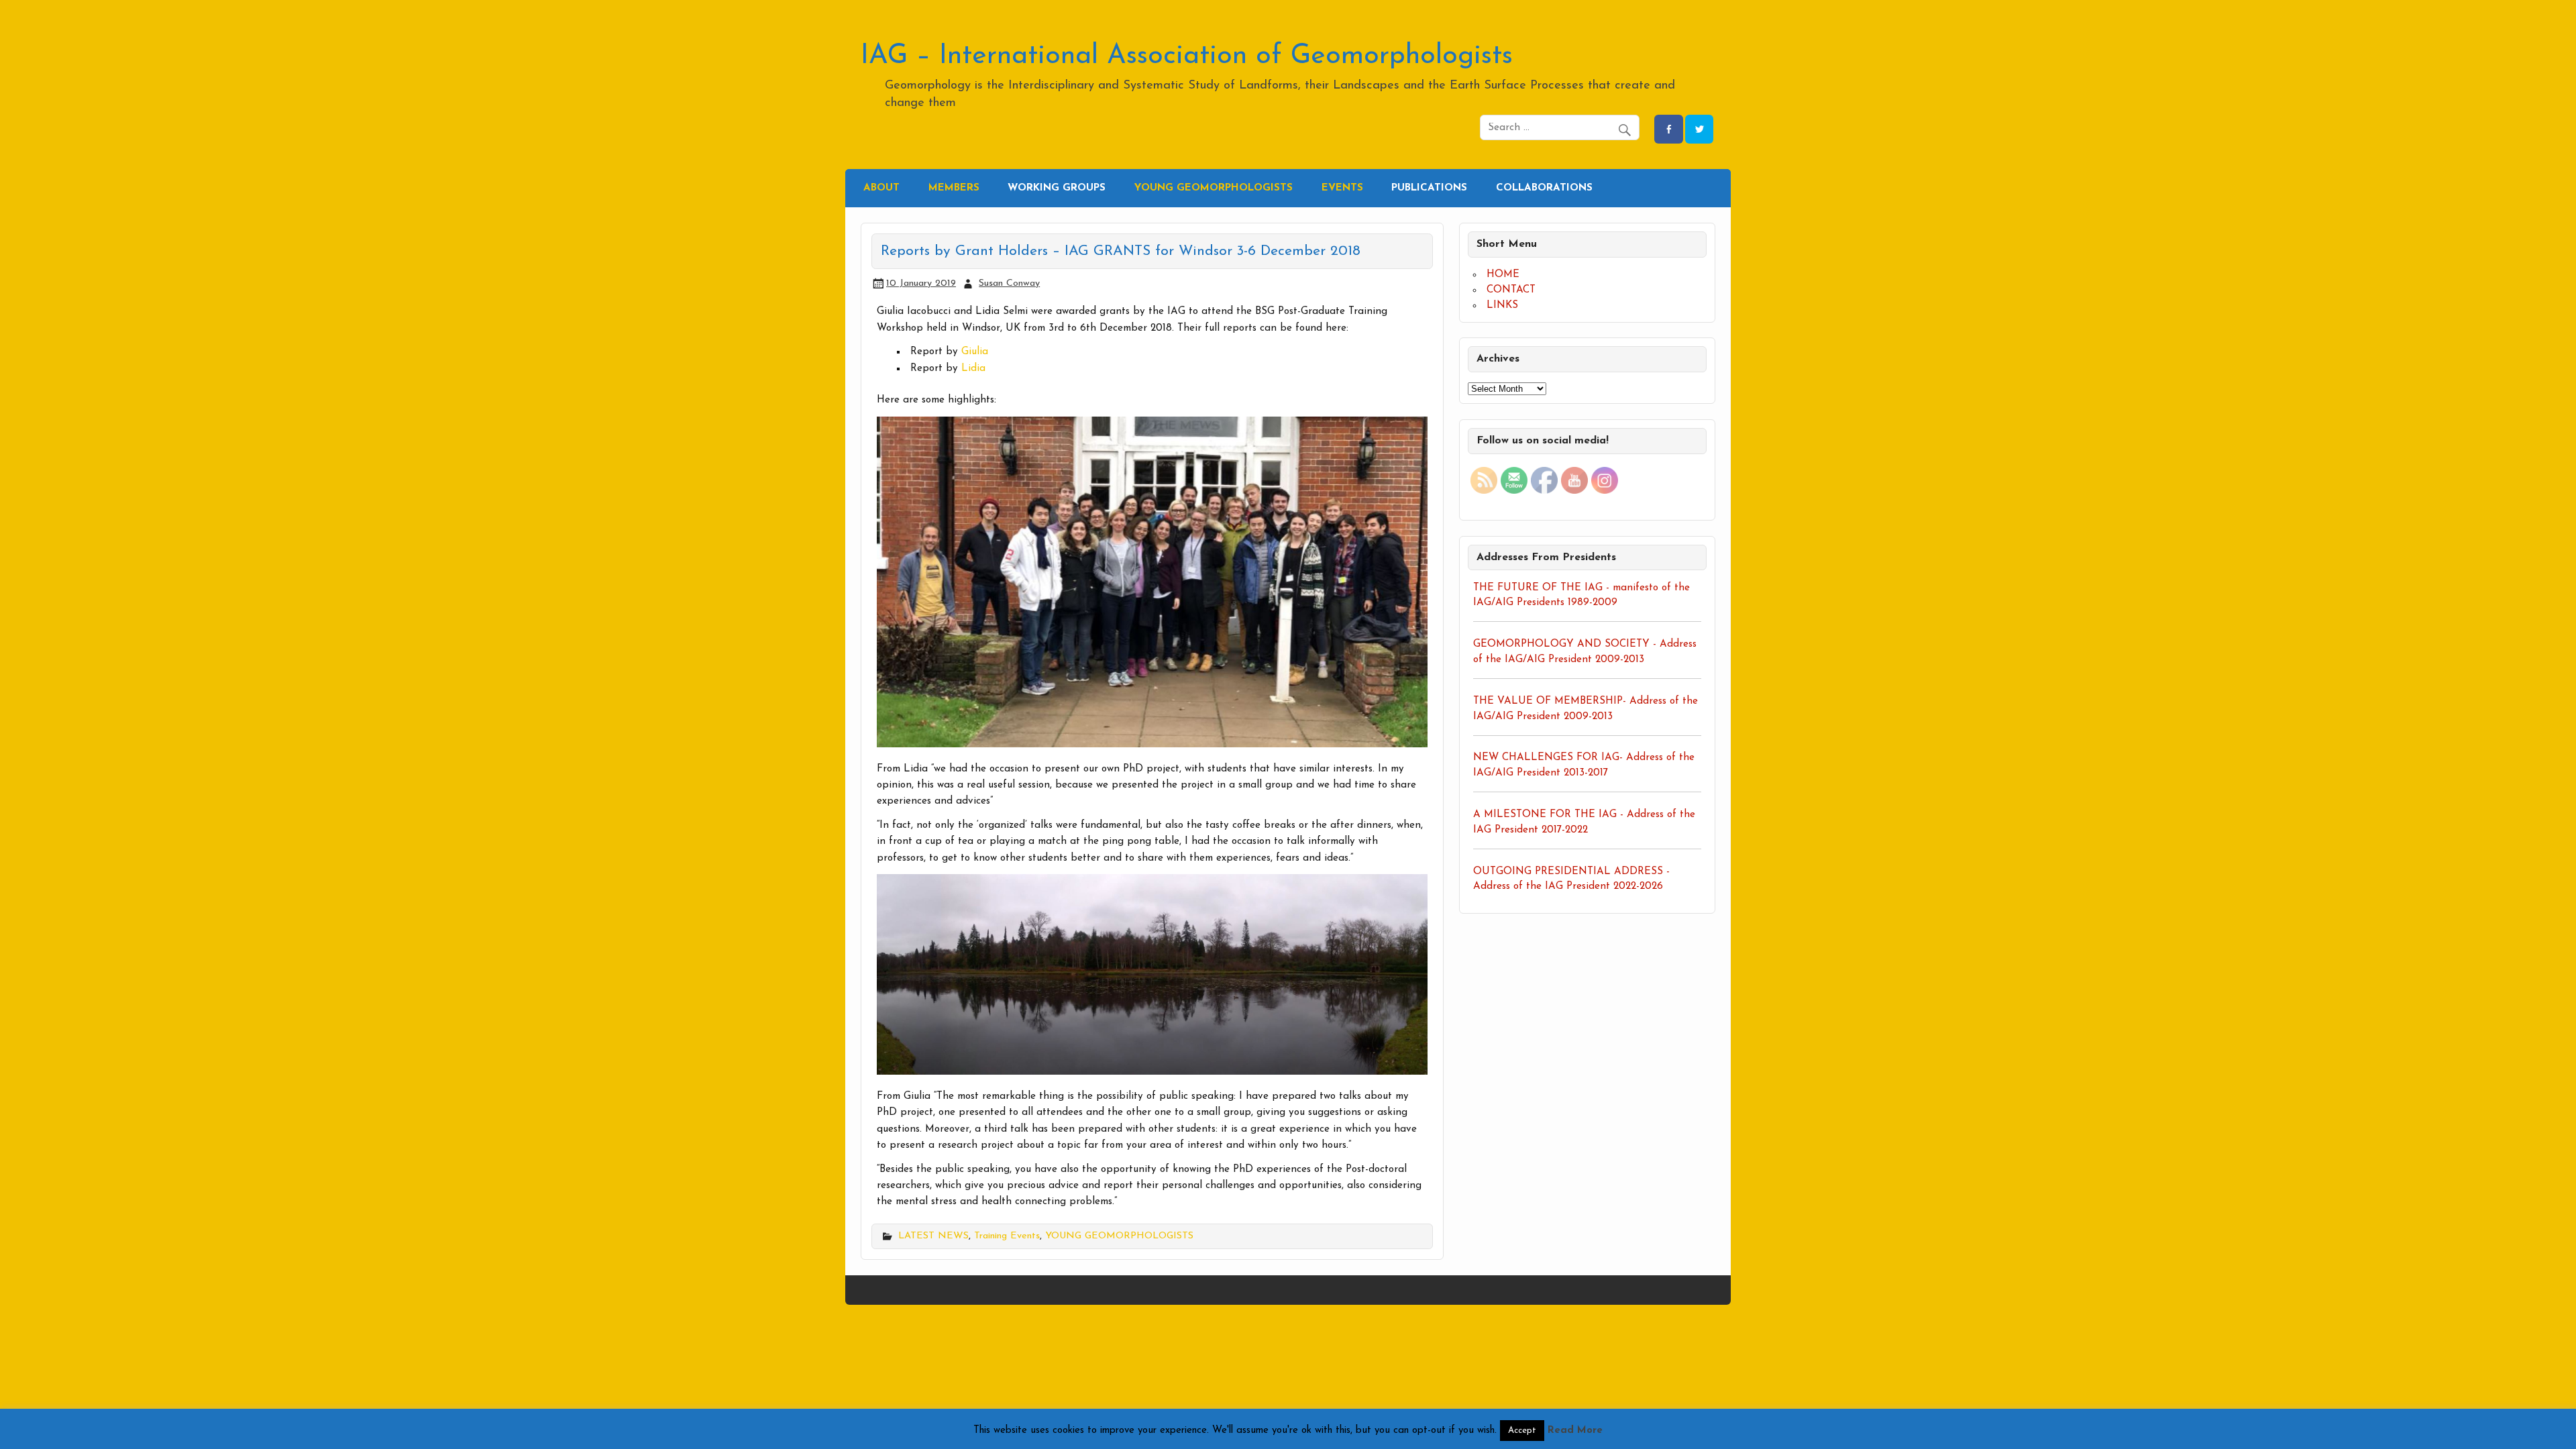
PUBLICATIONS (1429, 188)
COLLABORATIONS (1544, 188)
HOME (1503, 275)
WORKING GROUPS (1057, 188)
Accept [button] (1522, 1431)
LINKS (1502, 306)
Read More (1575, 1431)
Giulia (975, 352)
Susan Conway (1009, 283)
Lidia (973, 369)
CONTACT (1511, 290)
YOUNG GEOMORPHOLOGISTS (1119, 1236)
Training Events (1007, 1236)
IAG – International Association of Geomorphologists (1187, 56)
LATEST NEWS (933, 1236)
